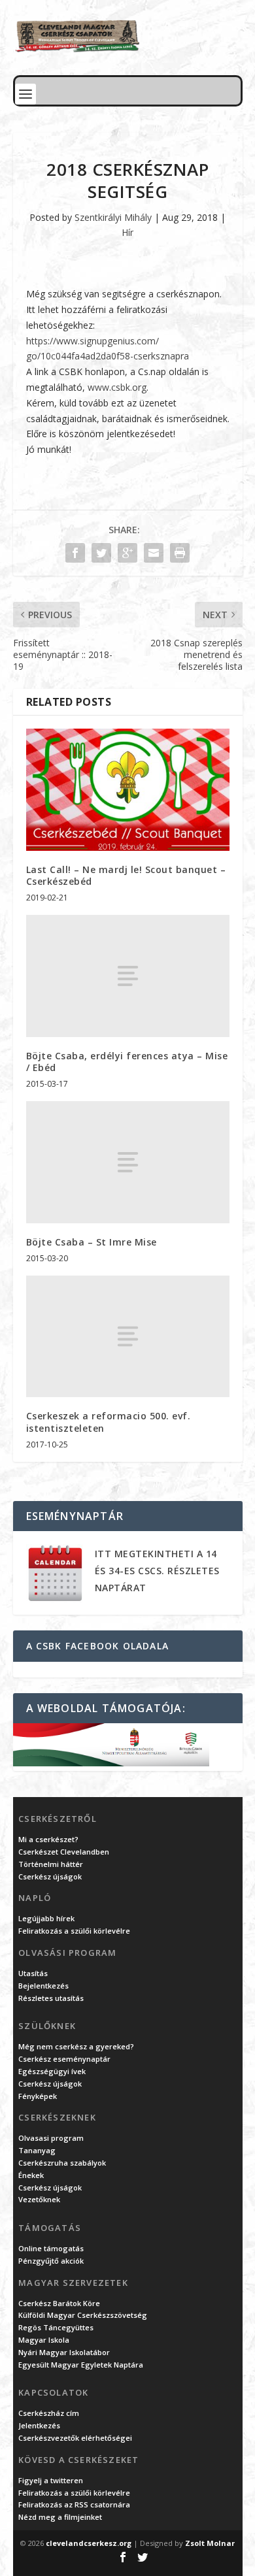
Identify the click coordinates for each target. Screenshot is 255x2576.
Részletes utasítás (51, 1998)
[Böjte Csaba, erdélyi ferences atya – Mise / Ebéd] (128, 976)
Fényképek (38, 2096)
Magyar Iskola (44, 2340)
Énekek (31, 2175)
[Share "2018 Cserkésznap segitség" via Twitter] (101, 553)
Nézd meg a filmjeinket (60, 2517)
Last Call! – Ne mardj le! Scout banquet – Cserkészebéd (126, 875)
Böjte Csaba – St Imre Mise (92, 1242)
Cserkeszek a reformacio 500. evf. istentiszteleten (109, 1422)
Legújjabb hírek (46, 1918)
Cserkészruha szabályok (62, 2163)
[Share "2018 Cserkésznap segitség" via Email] (154, 553)
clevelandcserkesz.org (89, 2543)
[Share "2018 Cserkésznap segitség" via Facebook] (75, 553)
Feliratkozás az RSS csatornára (74, 2504)
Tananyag (37, 2150)
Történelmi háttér (51, 1864)
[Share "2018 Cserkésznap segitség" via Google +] (127, 553)
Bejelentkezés (43, 1986)
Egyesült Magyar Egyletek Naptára (81, 2365)
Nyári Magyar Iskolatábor (64, 2352)
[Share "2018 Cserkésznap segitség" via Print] (180, 553)
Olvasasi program (51, 2138)
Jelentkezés (39, 2425)
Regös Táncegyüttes (56, 2327)
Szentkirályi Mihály (113, 217)
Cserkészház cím (49, 2413)
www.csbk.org (117, 387)
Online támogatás (51, 2248)
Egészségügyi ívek (52, 2071)
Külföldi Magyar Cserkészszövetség (83, 2315)
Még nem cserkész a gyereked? (76, 2046)
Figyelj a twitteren (51, 2480)
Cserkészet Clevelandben (64, 1852)
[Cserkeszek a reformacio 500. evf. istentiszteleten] (128, 1337)
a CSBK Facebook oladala (98, 1646)
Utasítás (33, 1973)
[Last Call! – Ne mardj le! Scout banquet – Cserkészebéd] (128, 790)
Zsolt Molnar (210, 2543)
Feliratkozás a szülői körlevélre (74, 1931)
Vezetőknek (39, 2199)
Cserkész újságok (50, 1876)
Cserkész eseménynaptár (64, 2059)
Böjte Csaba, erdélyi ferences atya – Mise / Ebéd (127, 1062)
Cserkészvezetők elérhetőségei (75, 2438)
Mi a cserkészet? (48, 1839)
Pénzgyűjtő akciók (51, 2261)
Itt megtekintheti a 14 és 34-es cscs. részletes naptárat (157, 1571)
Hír (127, 232)
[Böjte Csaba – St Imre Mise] (128, 1162)
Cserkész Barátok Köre (59, 2303)
